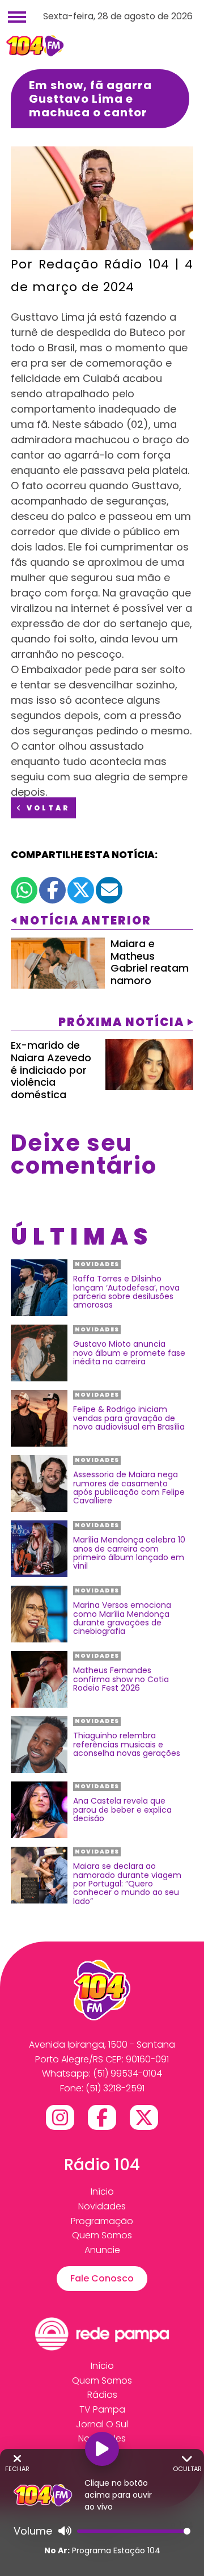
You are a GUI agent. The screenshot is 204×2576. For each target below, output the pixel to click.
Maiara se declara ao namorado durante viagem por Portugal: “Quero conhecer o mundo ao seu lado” (127, 1884)
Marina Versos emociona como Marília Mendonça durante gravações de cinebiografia (122, 1619)
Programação (102, 2221)
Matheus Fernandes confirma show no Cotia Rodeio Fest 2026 (121, 1679)
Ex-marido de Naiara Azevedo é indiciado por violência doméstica (51, 1070)
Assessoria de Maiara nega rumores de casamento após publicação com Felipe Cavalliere (129, 1488)
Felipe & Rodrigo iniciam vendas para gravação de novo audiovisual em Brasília (129, 1418)
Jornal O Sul (102, 2424)
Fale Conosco (102, 2278)
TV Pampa (102, 2409)
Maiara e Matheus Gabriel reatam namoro (150, 962)
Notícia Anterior (86, 921)
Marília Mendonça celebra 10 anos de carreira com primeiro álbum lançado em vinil (129, 1553)
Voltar (47, 808)
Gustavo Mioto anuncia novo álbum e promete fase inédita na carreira (129, 1353)
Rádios (102, 2395)
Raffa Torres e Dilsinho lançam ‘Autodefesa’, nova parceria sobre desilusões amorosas (126, 1292)
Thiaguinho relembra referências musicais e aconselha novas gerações (127, 1745)
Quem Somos (102, 2235)
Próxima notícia (121, 1022)
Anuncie (102, 2250)
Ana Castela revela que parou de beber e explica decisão (122, 1810)
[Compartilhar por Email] (109, 890)
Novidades (102, 2206)
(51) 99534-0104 (127, 2073)
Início (102, 2192)
